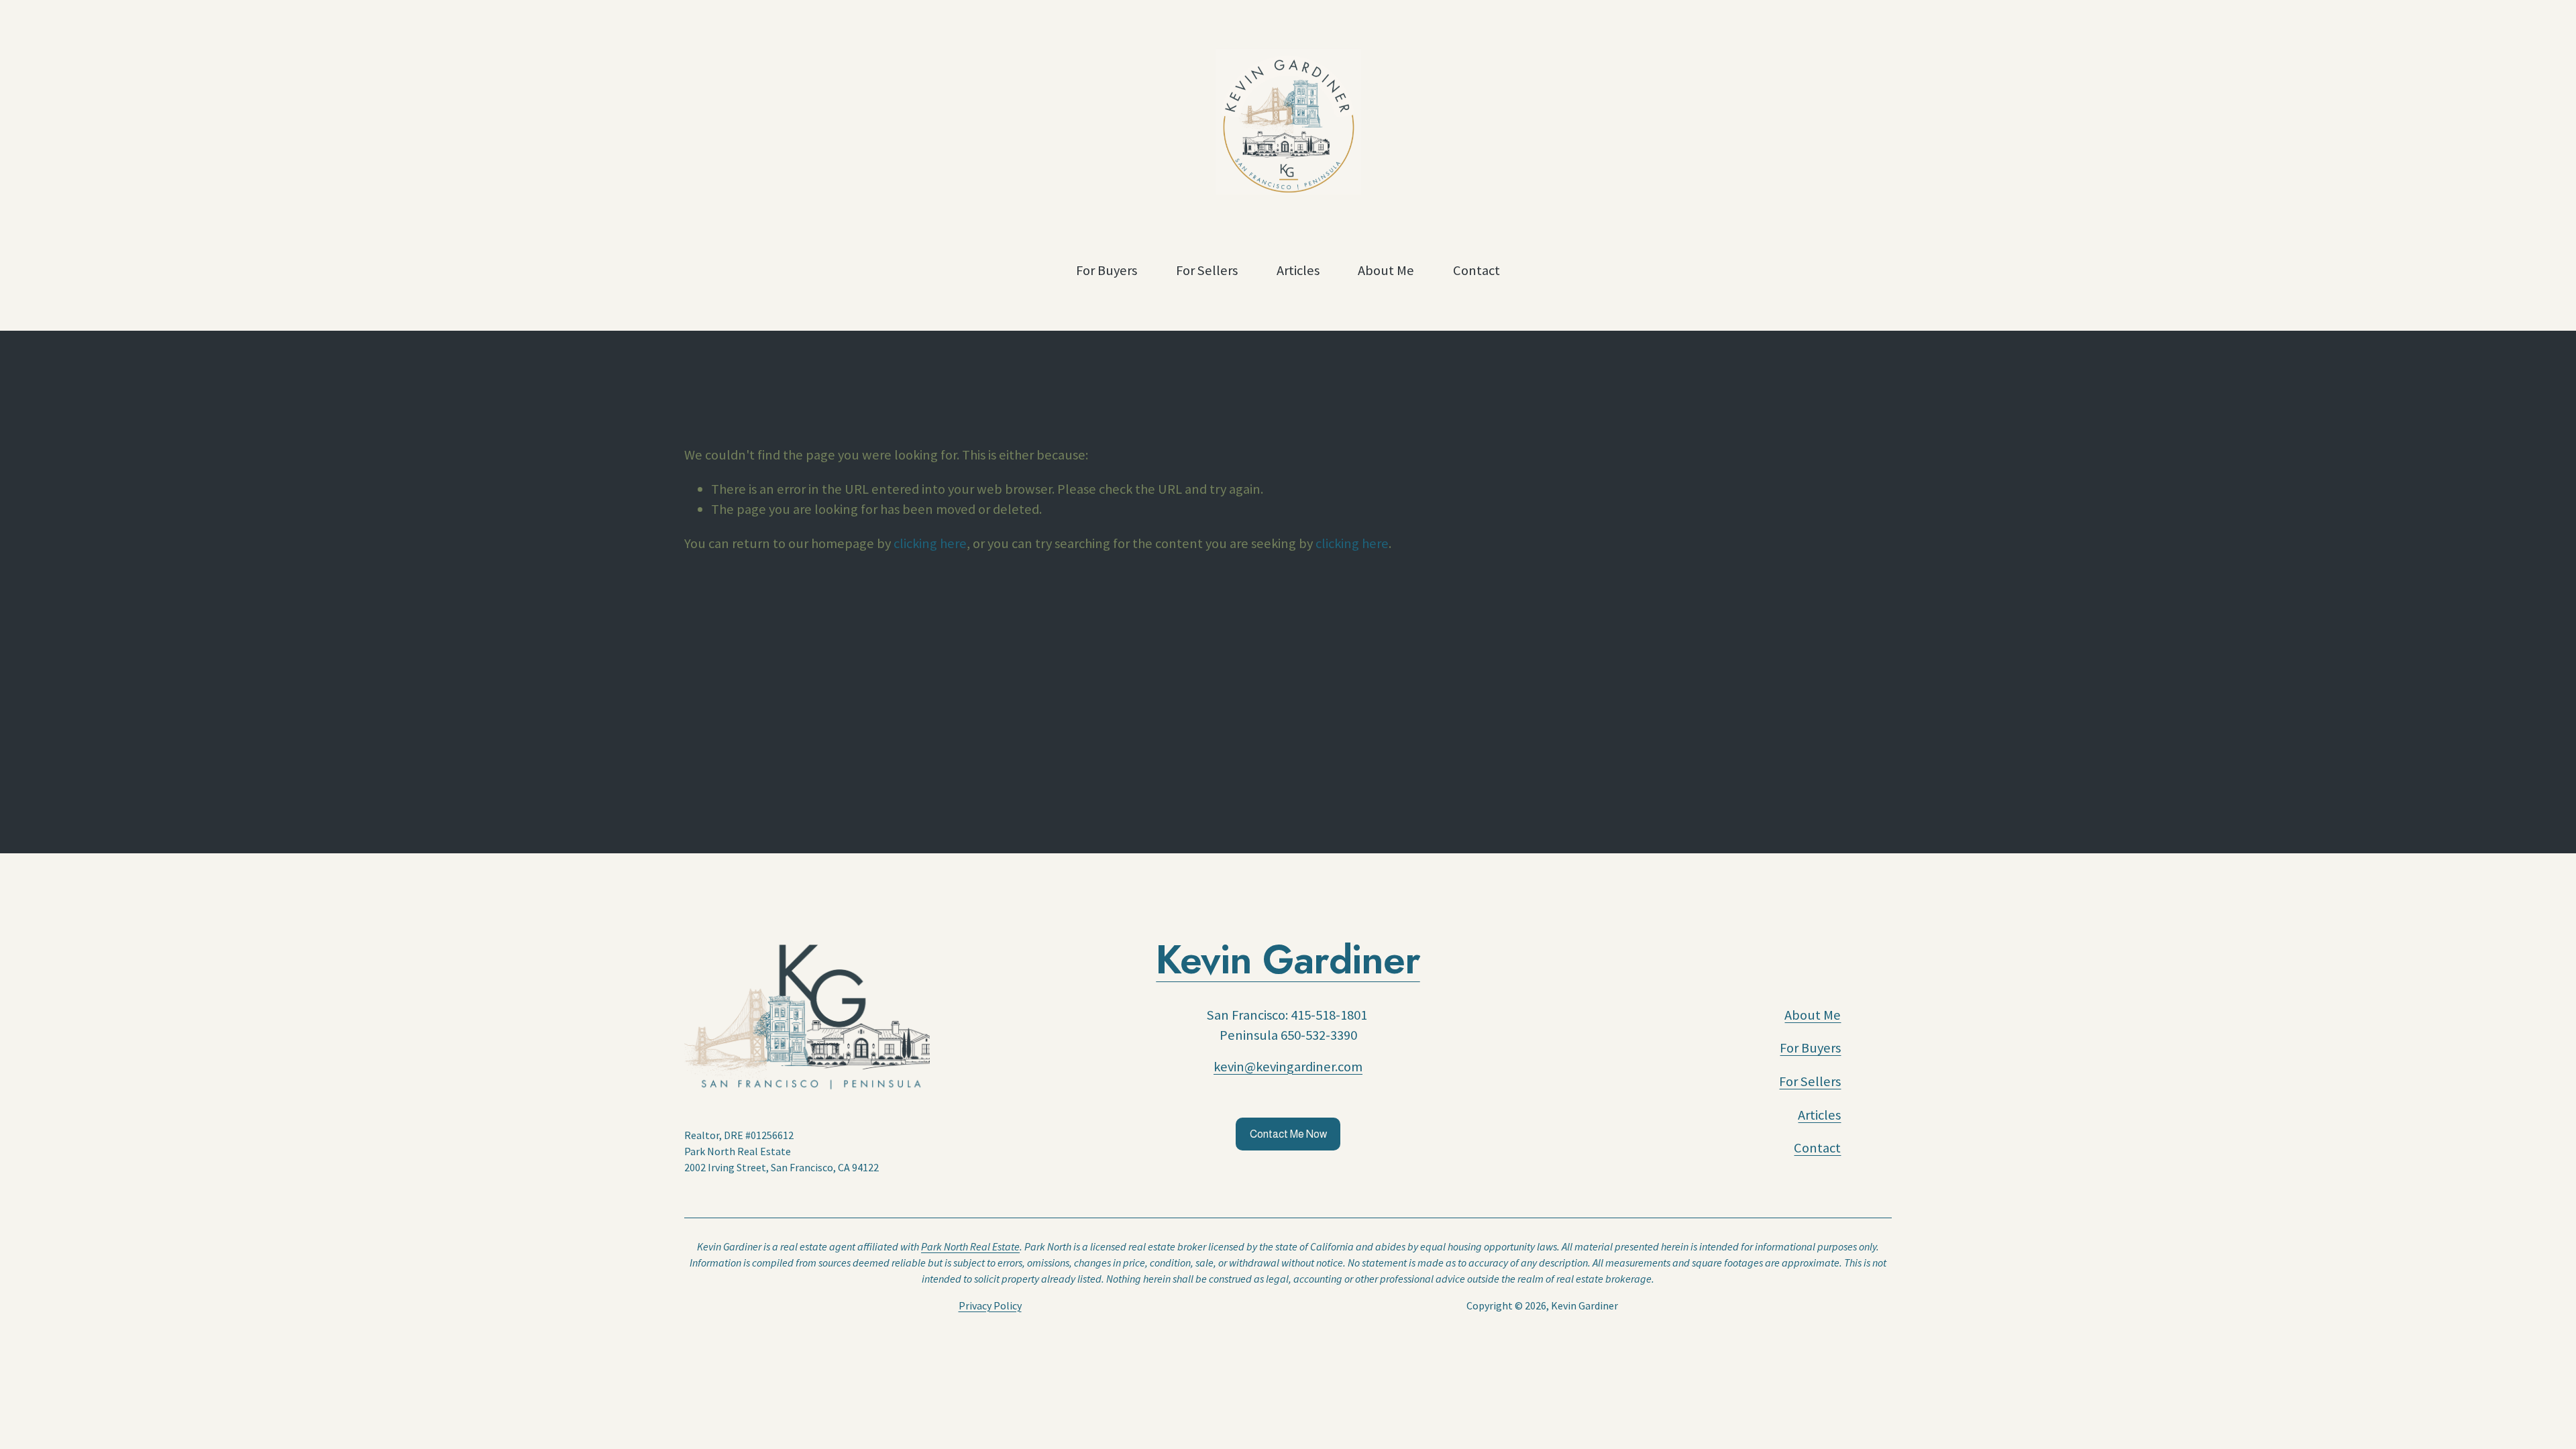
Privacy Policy (990, 1305)
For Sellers (1207, 270)
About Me (1386, 270)
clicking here (930, 543)
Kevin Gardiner (1288, 960)
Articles (1298, 270)
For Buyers (1107, 270)
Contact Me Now (1288, 1134)
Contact (1477, 270)
